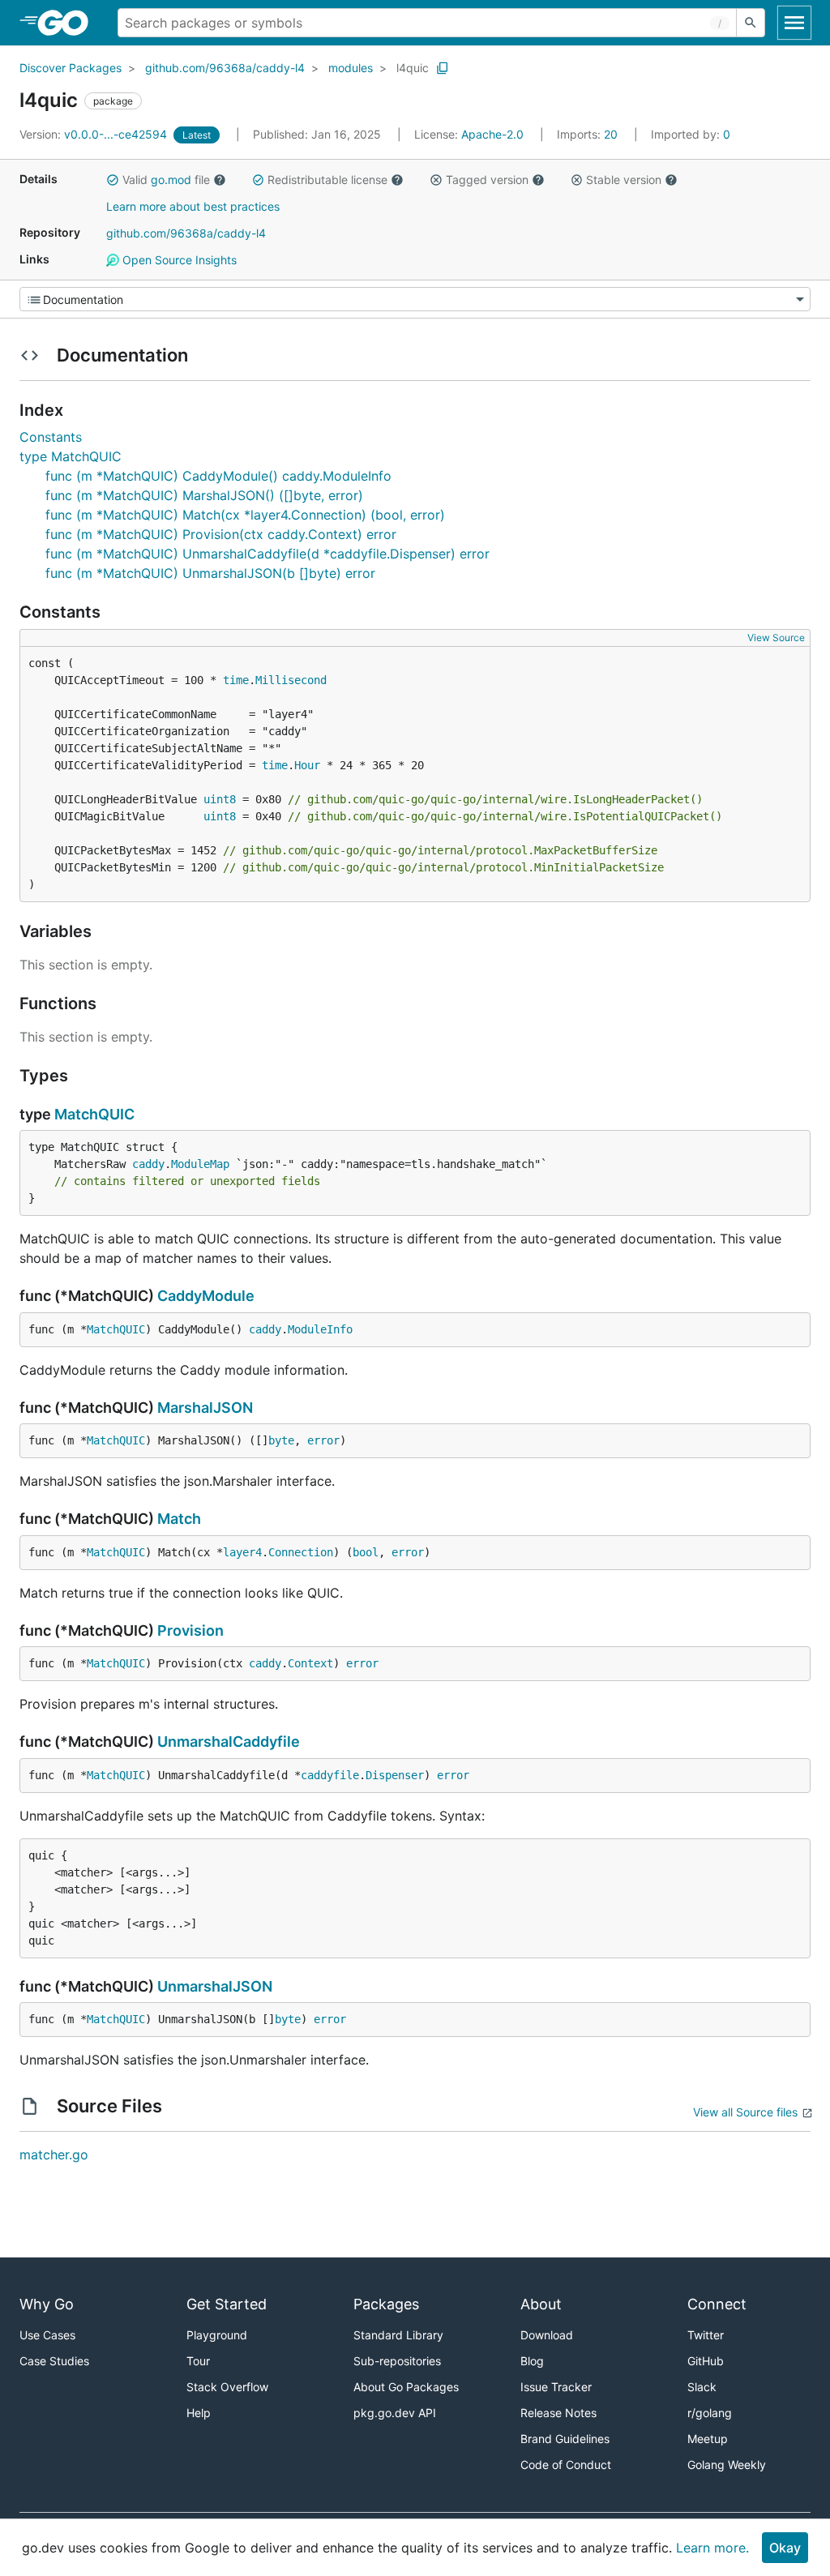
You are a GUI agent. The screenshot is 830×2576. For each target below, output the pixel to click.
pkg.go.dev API (395, 2413)
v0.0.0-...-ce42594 (95, 134)
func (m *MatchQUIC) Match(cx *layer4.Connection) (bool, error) (245, 515)
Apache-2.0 (492, 134)
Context (310, 1663)
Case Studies (54, 2361)
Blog (532, 2361)
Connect (717, 2304)
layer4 (242, 1552)
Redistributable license (327, 180)
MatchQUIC (94, 1114)
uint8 (220, 799)
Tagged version (487, 180)
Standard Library (398, 2335)
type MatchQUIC (71, 456)
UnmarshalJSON (215, 1986)
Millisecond (291, 680)
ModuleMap (200, 1164)
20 (589, 134)
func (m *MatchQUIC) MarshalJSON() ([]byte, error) (204, 495)
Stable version (624, 180)
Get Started (227, 2304)
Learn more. (712, 2548)
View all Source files (745, 2112)
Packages (386, 2304)
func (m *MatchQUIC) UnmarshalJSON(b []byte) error (210, 573)
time (236, 680)
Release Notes (558, 2413)
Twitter (706, 2335)
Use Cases (47, 2335)
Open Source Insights (178, 260)
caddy (148, 1164)
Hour (307, 765)
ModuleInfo (320, 1329)
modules (351, 68)
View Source (776, 638)
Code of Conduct (566, 2465)
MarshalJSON (205, 1408)
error (323, 1440)
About (541, 2304)
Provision (190, 1630)
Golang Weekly (727, 2465)
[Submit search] (751, 23)
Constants (51, 437)
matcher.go (54, 2155)
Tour (198, 2361)
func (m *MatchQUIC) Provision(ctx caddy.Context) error (221, 534)
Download (547, 2335)
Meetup (708, 2439)
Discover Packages (71, 68)
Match (179, 1519)
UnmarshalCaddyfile (229, 1742)
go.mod (171, 180)
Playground (217, 2335)
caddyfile (330, 1775)
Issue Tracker (556, 2387)
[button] (113, 180)
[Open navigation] (794, 23)
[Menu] (415, 299)
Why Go (47, 2304)
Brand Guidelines (565, 2439)
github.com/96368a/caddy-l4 (225, 68)
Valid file (166, 180)
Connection (301, 1552)
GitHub (706, 2361)
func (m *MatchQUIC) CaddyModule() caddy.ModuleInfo (218, 476)
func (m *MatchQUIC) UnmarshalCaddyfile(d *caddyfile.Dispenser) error (267, 554)
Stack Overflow (227, 2387)
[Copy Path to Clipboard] (443, 68)
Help (199, 2413)
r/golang (710, 2413)
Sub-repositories (397, 2361)
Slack (702, 2387)
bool (366, 1552)
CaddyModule (206, 1296)
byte (281, 1440)
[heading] (68, 23)
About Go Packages (406, 2387)
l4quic (413, 68)
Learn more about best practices (193, 206)
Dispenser (395, 1775)
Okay (785, 2548)
